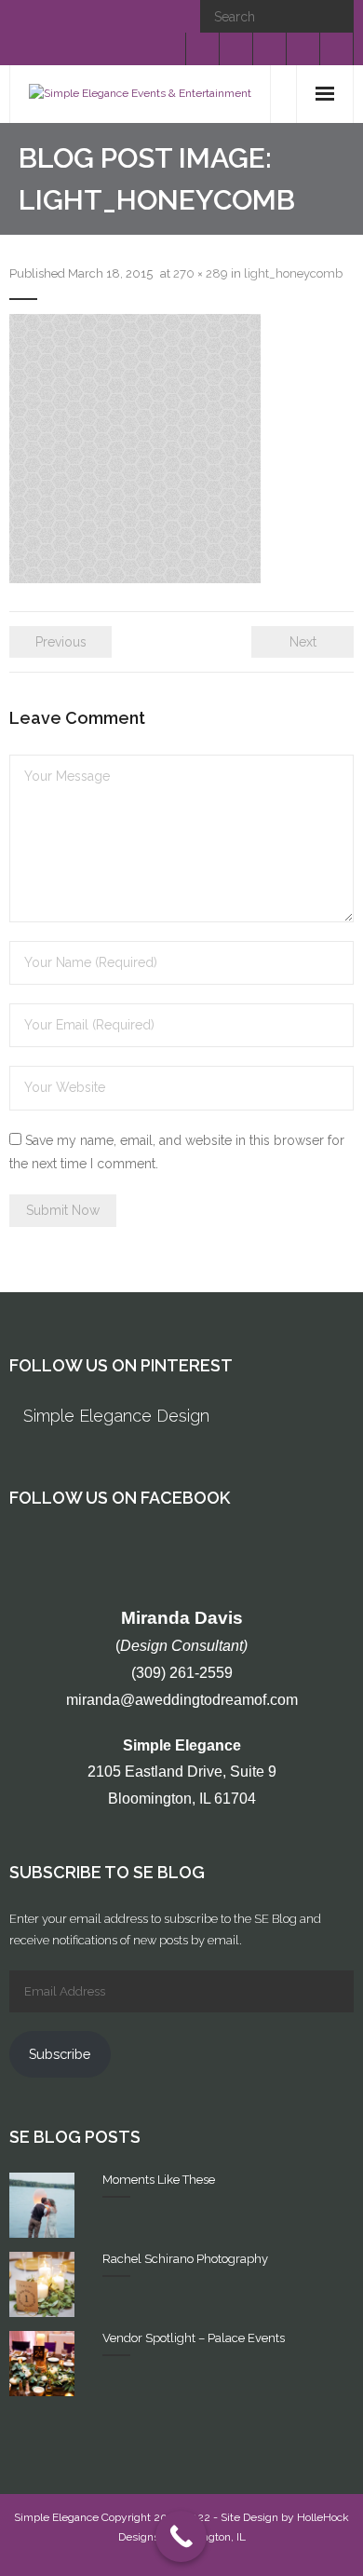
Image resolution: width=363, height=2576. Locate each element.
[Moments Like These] (42, 2205)
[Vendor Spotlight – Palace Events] (42, 2364)
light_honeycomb (293, 273)
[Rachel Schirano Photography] (42, 2284)
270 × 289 (201, 273)
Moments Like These (159, 2180)
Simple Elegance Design (116, 1416)
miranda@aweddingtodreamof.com (182, 1700)
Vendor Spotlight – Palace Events (194, 2338)
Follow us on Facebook (120, 1498)
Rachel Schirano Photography (185, 2259)
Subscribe (60, 2054)
